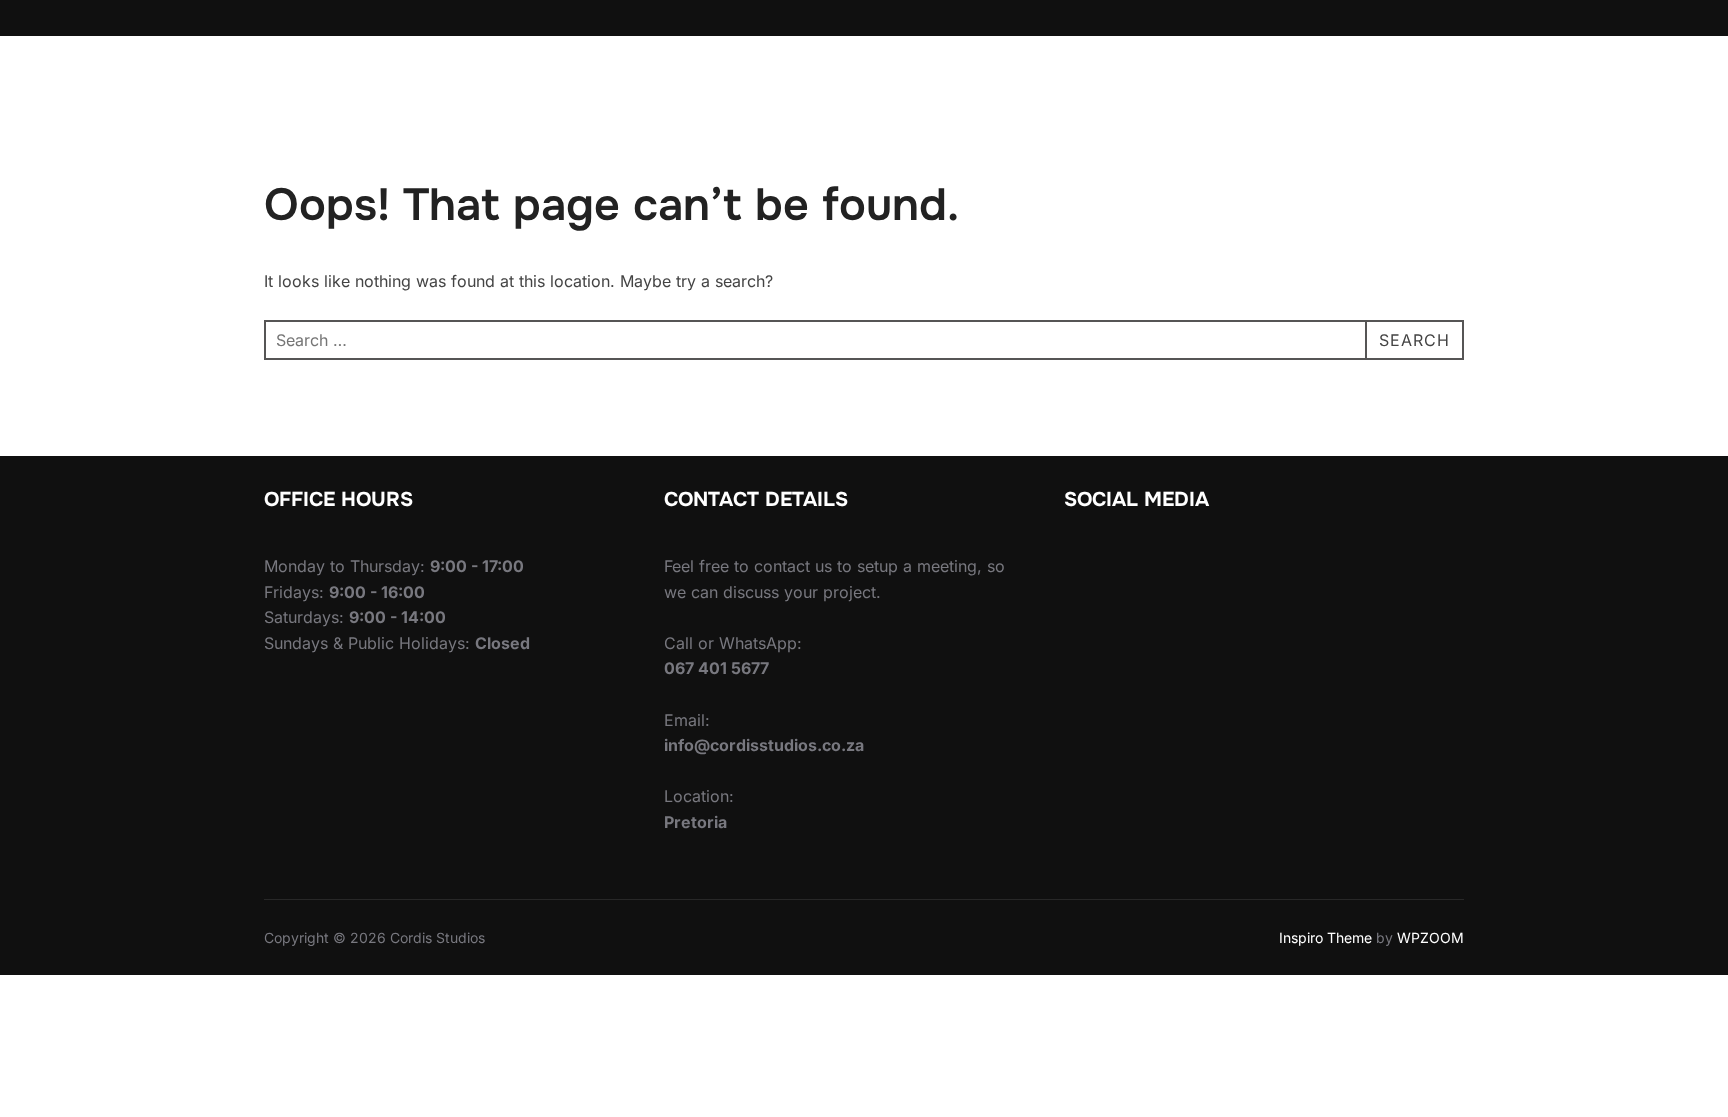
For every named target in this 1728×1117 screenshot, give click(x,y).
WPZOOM (1430, 937)
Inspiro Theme (1325, 937)
